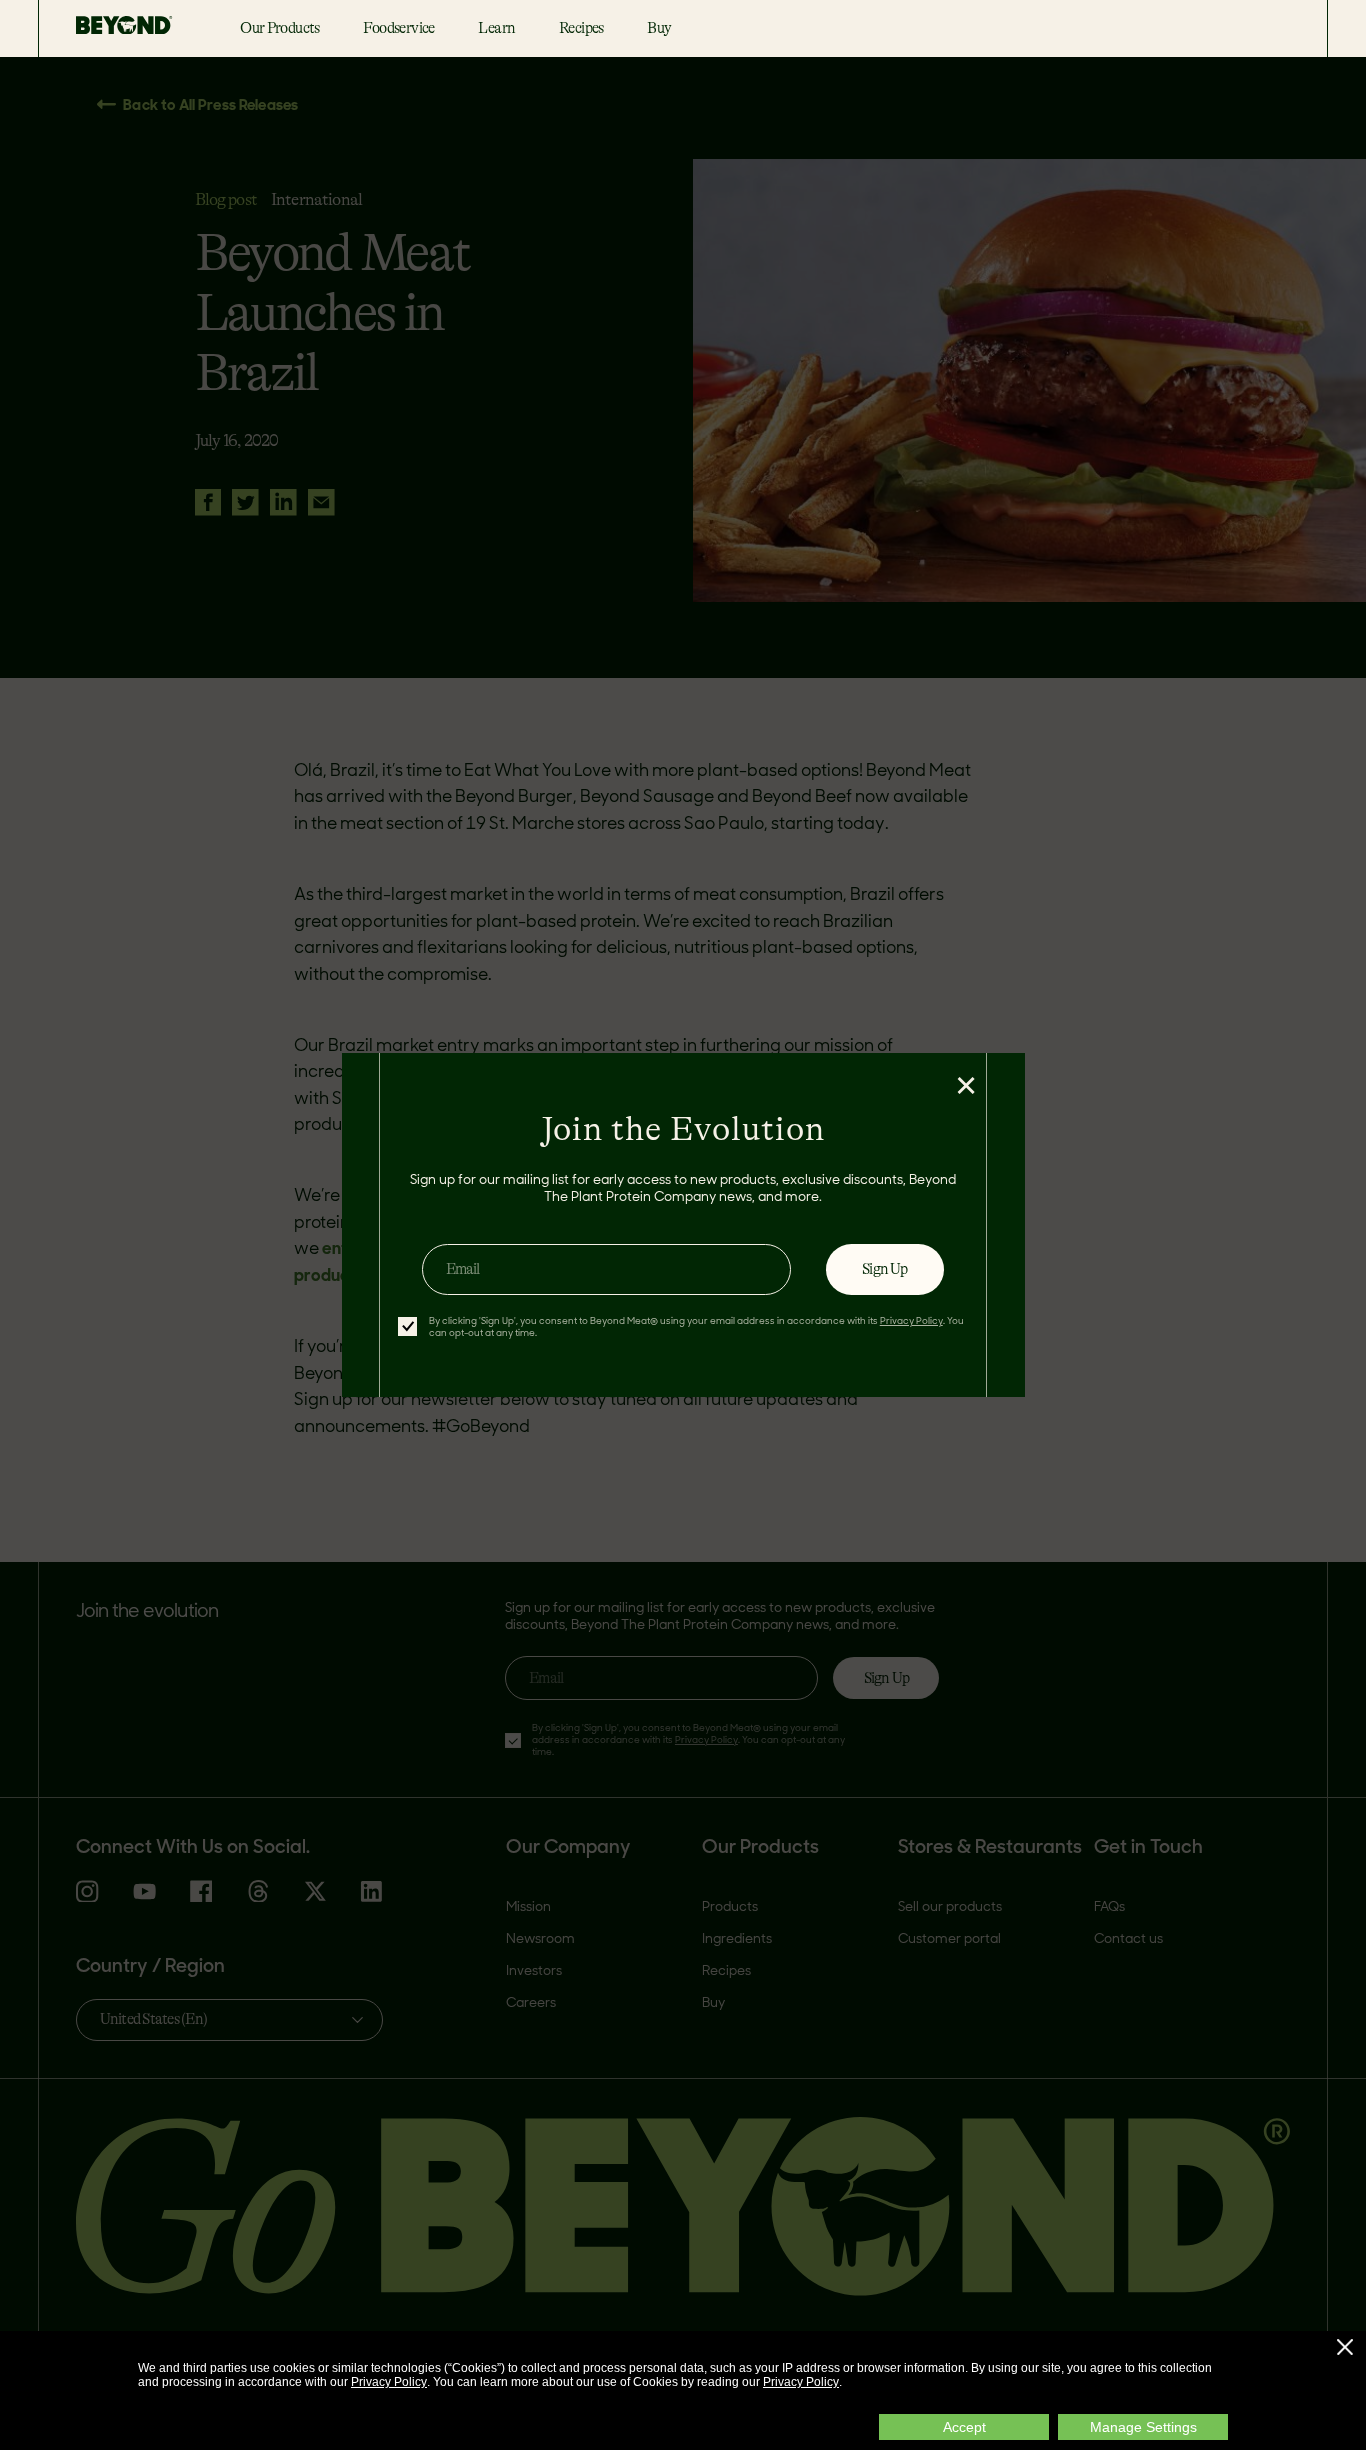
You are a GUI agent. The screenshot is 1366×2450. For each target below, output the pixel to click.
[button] (1345, 2347)
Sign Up (884, 1269)
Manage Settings (1143, 2427)
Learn (496, 28)
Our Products (280, 28)
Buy (659, 28)
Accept (964, 2427)
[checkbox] (407, 1326)
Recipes (581, 28)
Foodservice (398, 28)
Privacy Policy (389, 2382)
